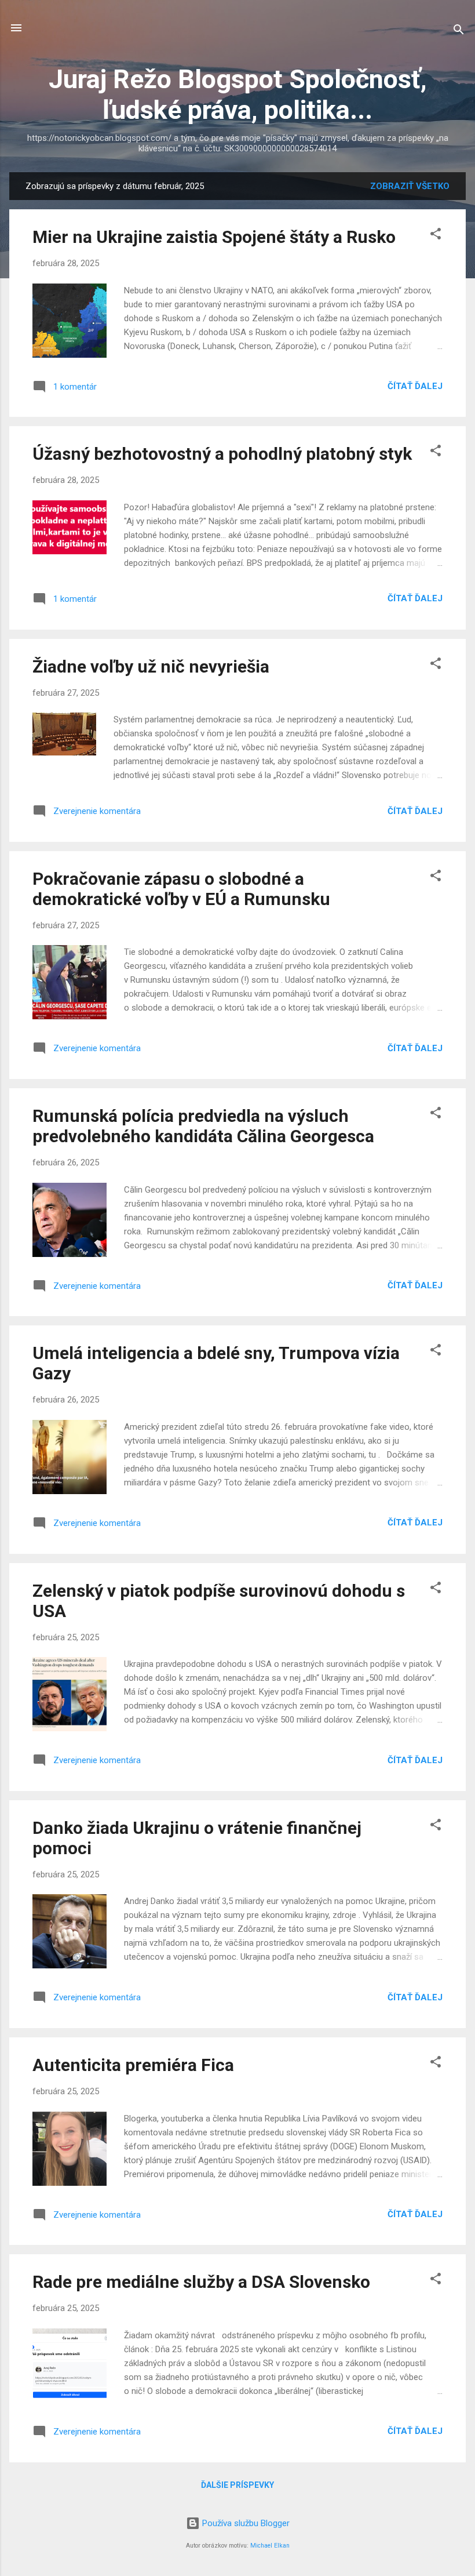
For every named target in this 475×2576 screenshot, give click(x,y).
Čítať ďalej (415, 386)
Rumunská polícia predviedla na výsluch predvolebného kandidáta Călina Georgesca (203, 1126)
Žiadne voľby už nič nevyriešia (151, 666)
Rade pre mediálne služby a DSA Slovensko (201, 2282)
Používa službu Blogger (245, 2523)
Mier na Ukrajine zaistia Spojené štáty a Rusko (214, 237)
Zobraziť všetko (410, 186)
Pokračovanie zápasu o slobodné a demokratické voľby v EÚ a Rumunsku (181, 889)
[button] (436, 236)
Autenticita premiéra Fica (133, 2065)
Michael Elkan (270, 2546)
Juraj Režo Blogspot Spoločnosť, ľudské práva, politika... (238, 95)
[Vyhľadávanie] (459, 32)
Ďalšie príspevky (237, 2485)
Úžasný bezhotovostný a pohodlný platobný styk (222, 454)
